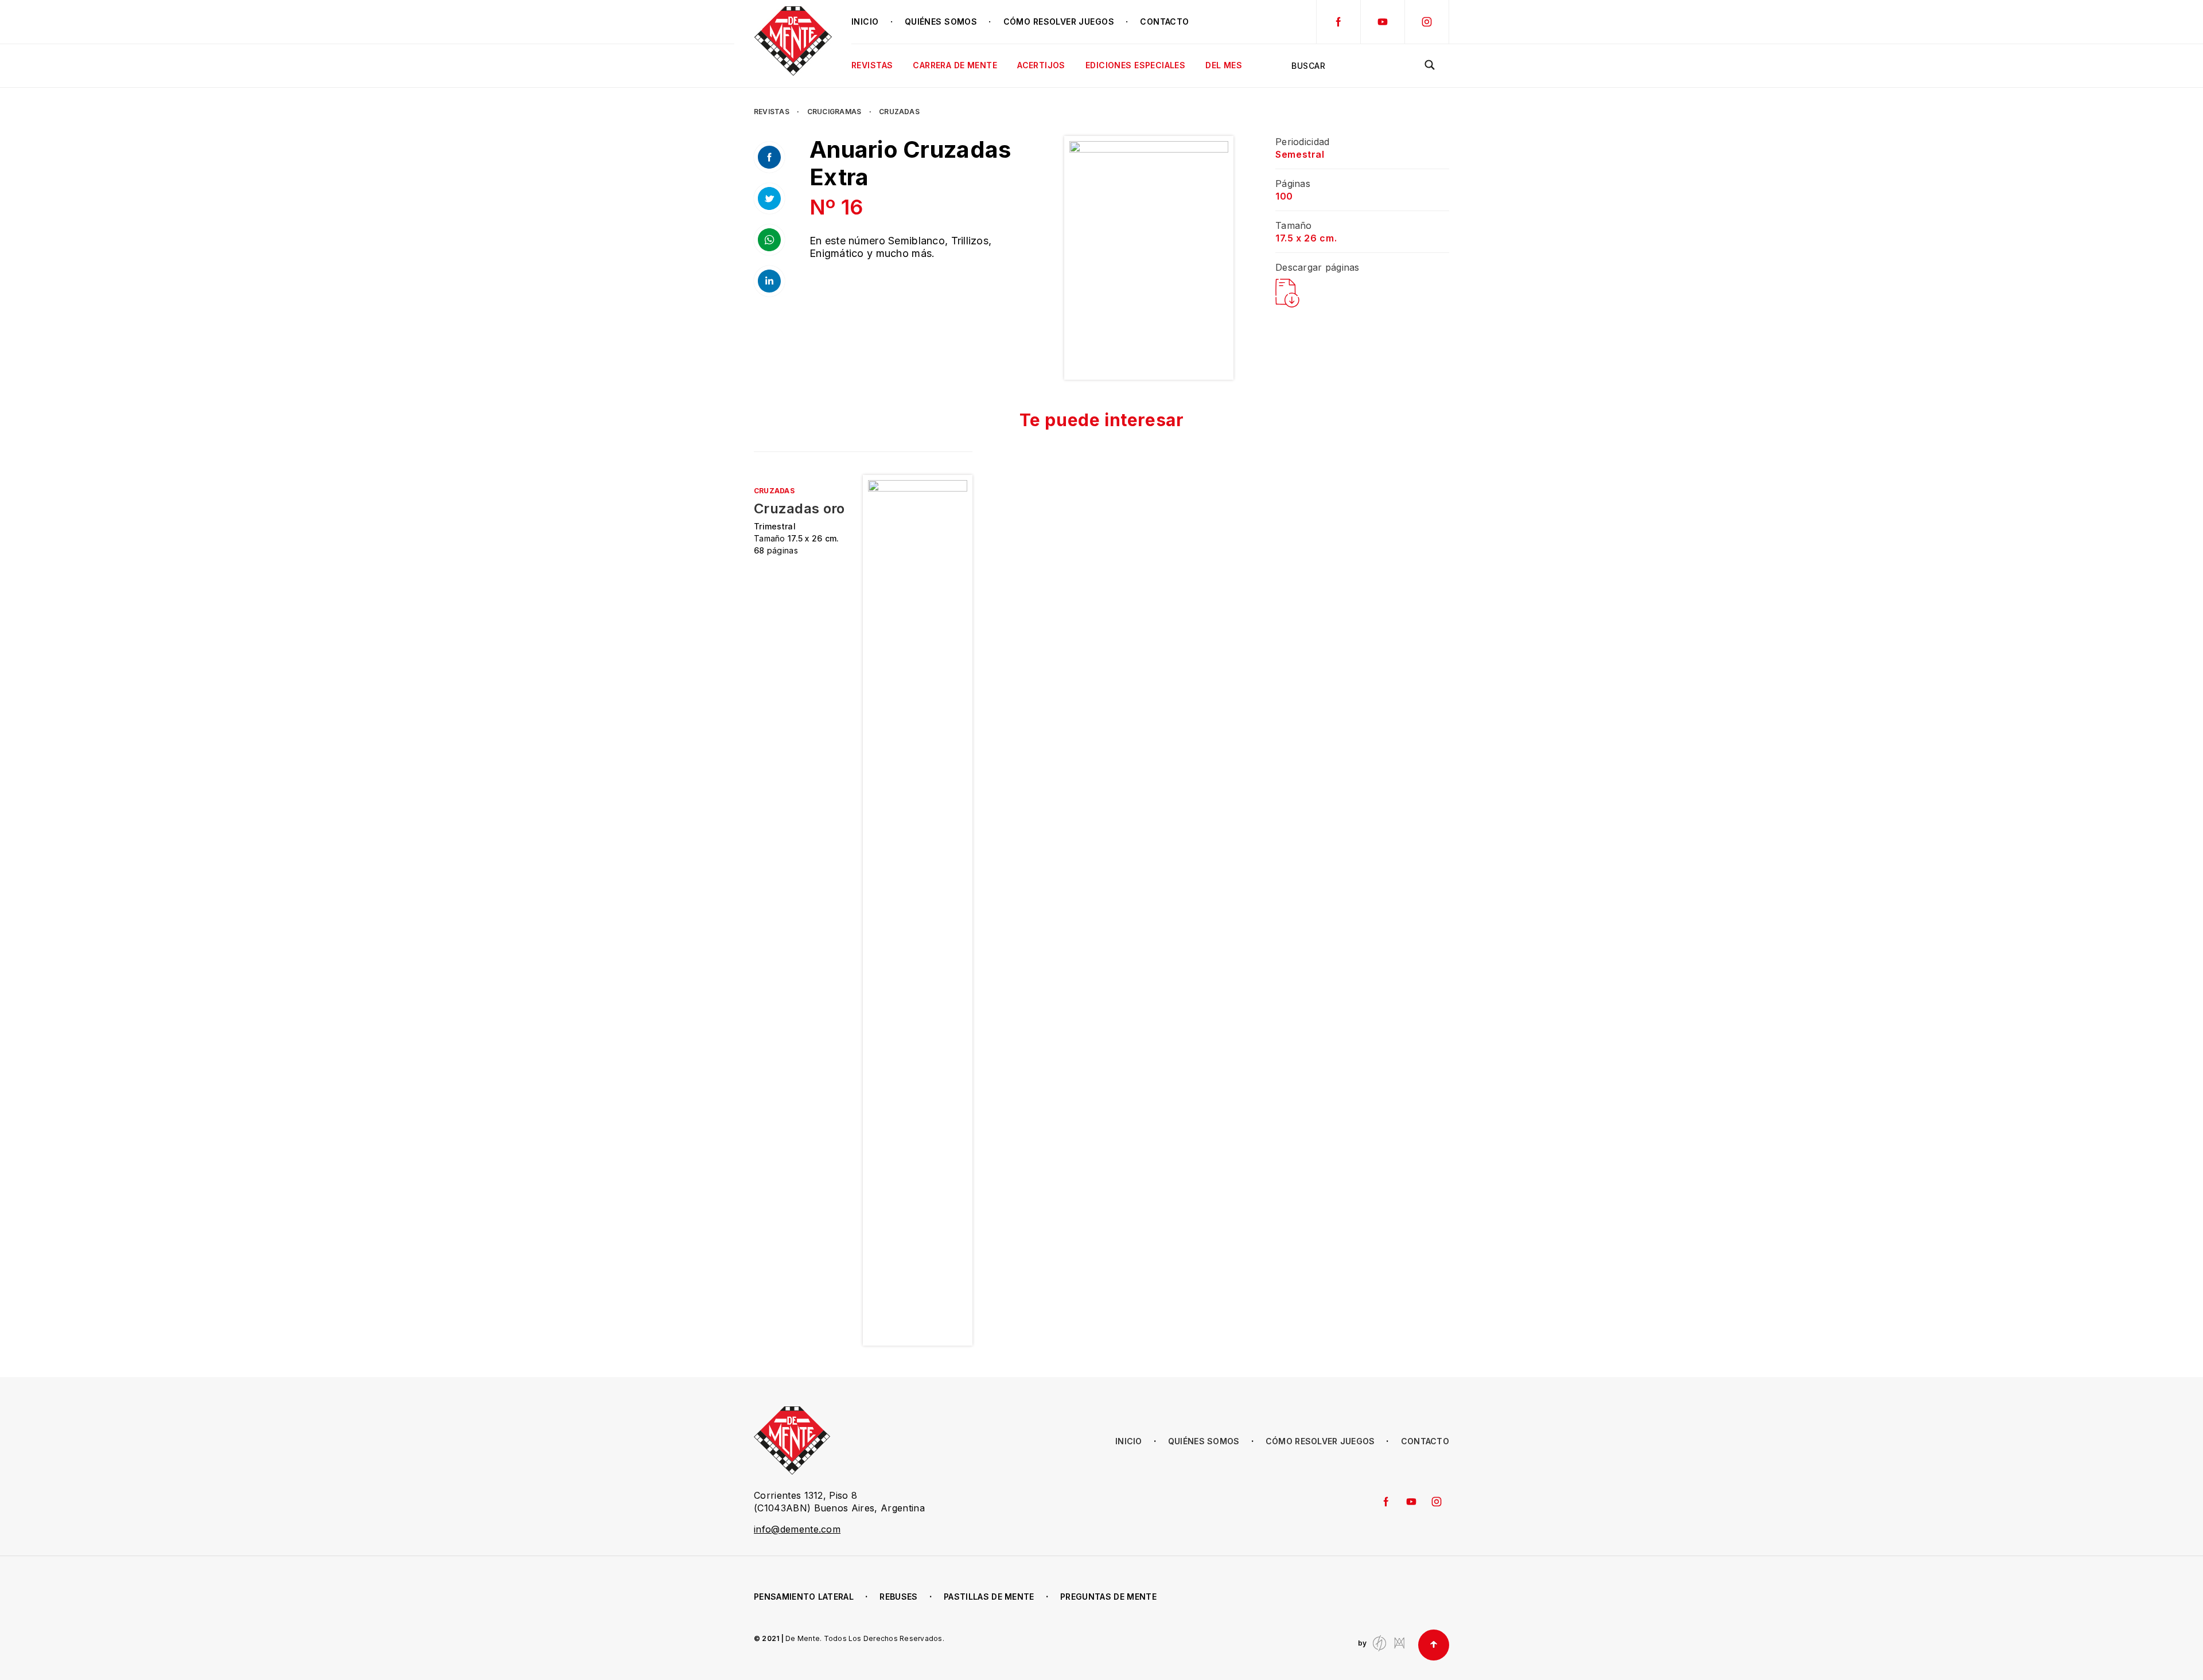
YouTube (1383, 22)
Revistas (772, 112)
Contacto (1164, 22)
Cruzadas (899, 112)
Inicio (865, 22)
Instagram (1427, 22)
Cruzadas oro (799, 509)
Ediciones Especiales (1135, 65)
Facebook (1338, 22)
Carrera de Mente (955, 65)
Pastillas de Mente (989, 1597)
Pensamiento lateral (804, 1597)
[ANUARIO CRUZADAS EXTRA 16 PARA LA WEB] (1287, 293)
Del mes (1224, 65)
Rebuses (898, 1597)
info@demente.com (797, 1529)
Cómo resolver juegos (1059, 22)
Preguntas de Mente (1108, 1597)
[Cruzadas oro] (917, 910)
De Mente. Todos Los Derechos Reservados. (865, 1638)
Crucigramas (834, 112)
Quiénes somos (941, 22)
